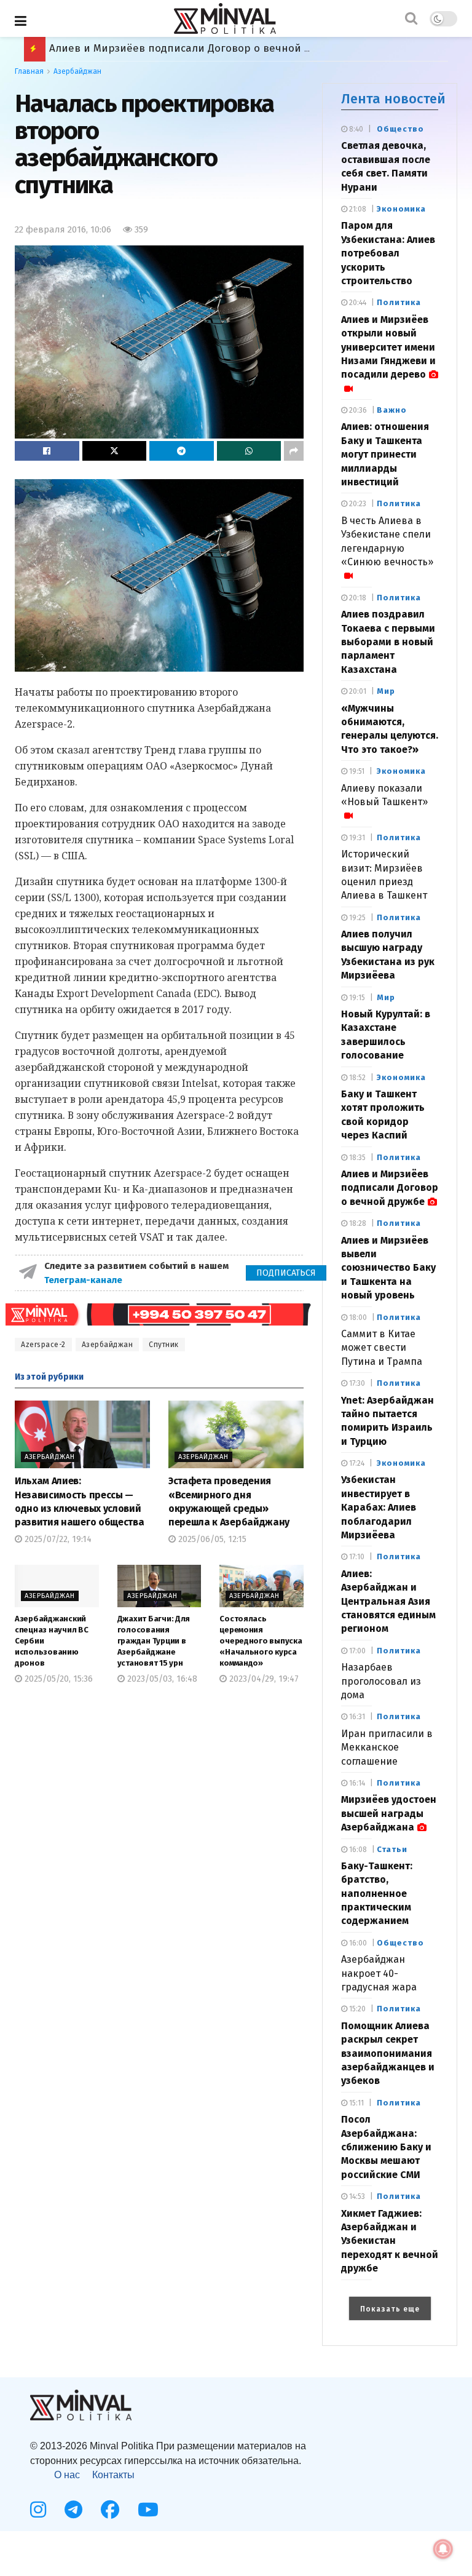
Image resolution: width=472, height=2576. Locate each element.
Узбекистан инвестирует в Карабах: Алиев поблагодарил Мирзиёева (379, 1507)
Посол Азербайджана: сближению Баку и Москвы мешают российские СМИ (386, 2147)
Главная (29, 71)
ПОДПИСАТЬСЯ (286, 1273)
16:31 (356, 1717)
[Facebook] (110, 2510)
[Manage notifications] (443, 2549)
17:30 (356, 1383)
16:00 (357, 1943)
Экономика (401, 209)
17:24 (356, 1463)
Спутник (164, 1345)
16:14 (356, 1783)
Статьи (392, 1849)
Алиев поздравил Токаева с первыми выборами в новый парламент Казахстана (388, 642)
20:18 (357, 598)
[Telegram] (73, 2510)
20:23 (357, 504)
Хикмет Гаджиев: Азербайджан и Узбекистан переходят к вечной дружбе (390, 2241)
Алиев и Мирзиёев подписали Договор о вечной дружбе (390, 1188)
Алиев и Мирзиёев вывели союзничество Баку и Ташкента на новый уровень (250, 48)
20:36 (357, 410)
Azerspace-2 (43, 1345)
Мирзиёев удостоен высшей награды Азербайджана (389, 1813)
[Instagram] (38, 2510)
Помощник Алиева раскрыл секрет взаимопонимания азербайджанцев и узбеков (388, 2053)
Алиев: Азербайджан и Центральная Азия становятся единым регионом (388, 1601)
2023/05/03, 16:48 (161, 1679)
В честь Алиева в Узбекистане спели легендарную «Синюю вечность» (387, 541)
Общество (400, 129)
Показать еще (390, 2309)
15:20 (356, 2009)
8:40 (355, 129)
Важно (392, 410)
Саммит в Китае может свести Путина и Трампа (382, 1348)
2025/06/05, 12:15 (211, 1539)
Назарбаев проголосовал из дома (381, 1681)
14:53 (356, 2196)
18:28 (357, 1223)
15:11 (356, 2103)
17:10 (356, 1557)
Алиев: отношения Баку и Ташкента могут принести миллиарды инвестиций (385, 454)
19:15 (356, 998)
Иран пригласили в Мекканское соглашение (387, 1747)
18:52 (356, 1078)
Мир (386, 691)
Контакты (113, 2475)
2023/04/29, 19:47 (263, 1679)
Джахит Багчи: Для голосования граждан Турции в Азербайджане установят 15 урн (154, 1641)
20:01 (357, 691)
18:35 (356, 1158)
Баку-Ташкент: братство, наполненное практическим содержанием (377, 1894)
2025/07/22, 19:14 (57, 1539)
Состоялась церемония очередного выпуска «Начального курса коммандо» (261, 1641)
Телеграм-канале (85, 1280)
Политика (399, 302)
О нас (67, 2475)
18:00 (357, 1318)
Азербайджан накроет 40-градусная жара (379, 1973)
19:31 (356, 838)
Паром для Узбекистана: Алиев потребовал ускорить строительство (388, 253)
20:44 (357, 303)
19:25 (356, 918)
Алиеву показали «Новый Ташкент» (384, 795)
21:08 (357, 209)
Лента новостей (393, 99)
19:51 (356, 771)
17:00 (356, 1651)
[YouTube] (148, 2510)
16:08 (357, 1850)
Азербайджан (77, 71)
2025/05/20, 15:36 (57, 1679)
